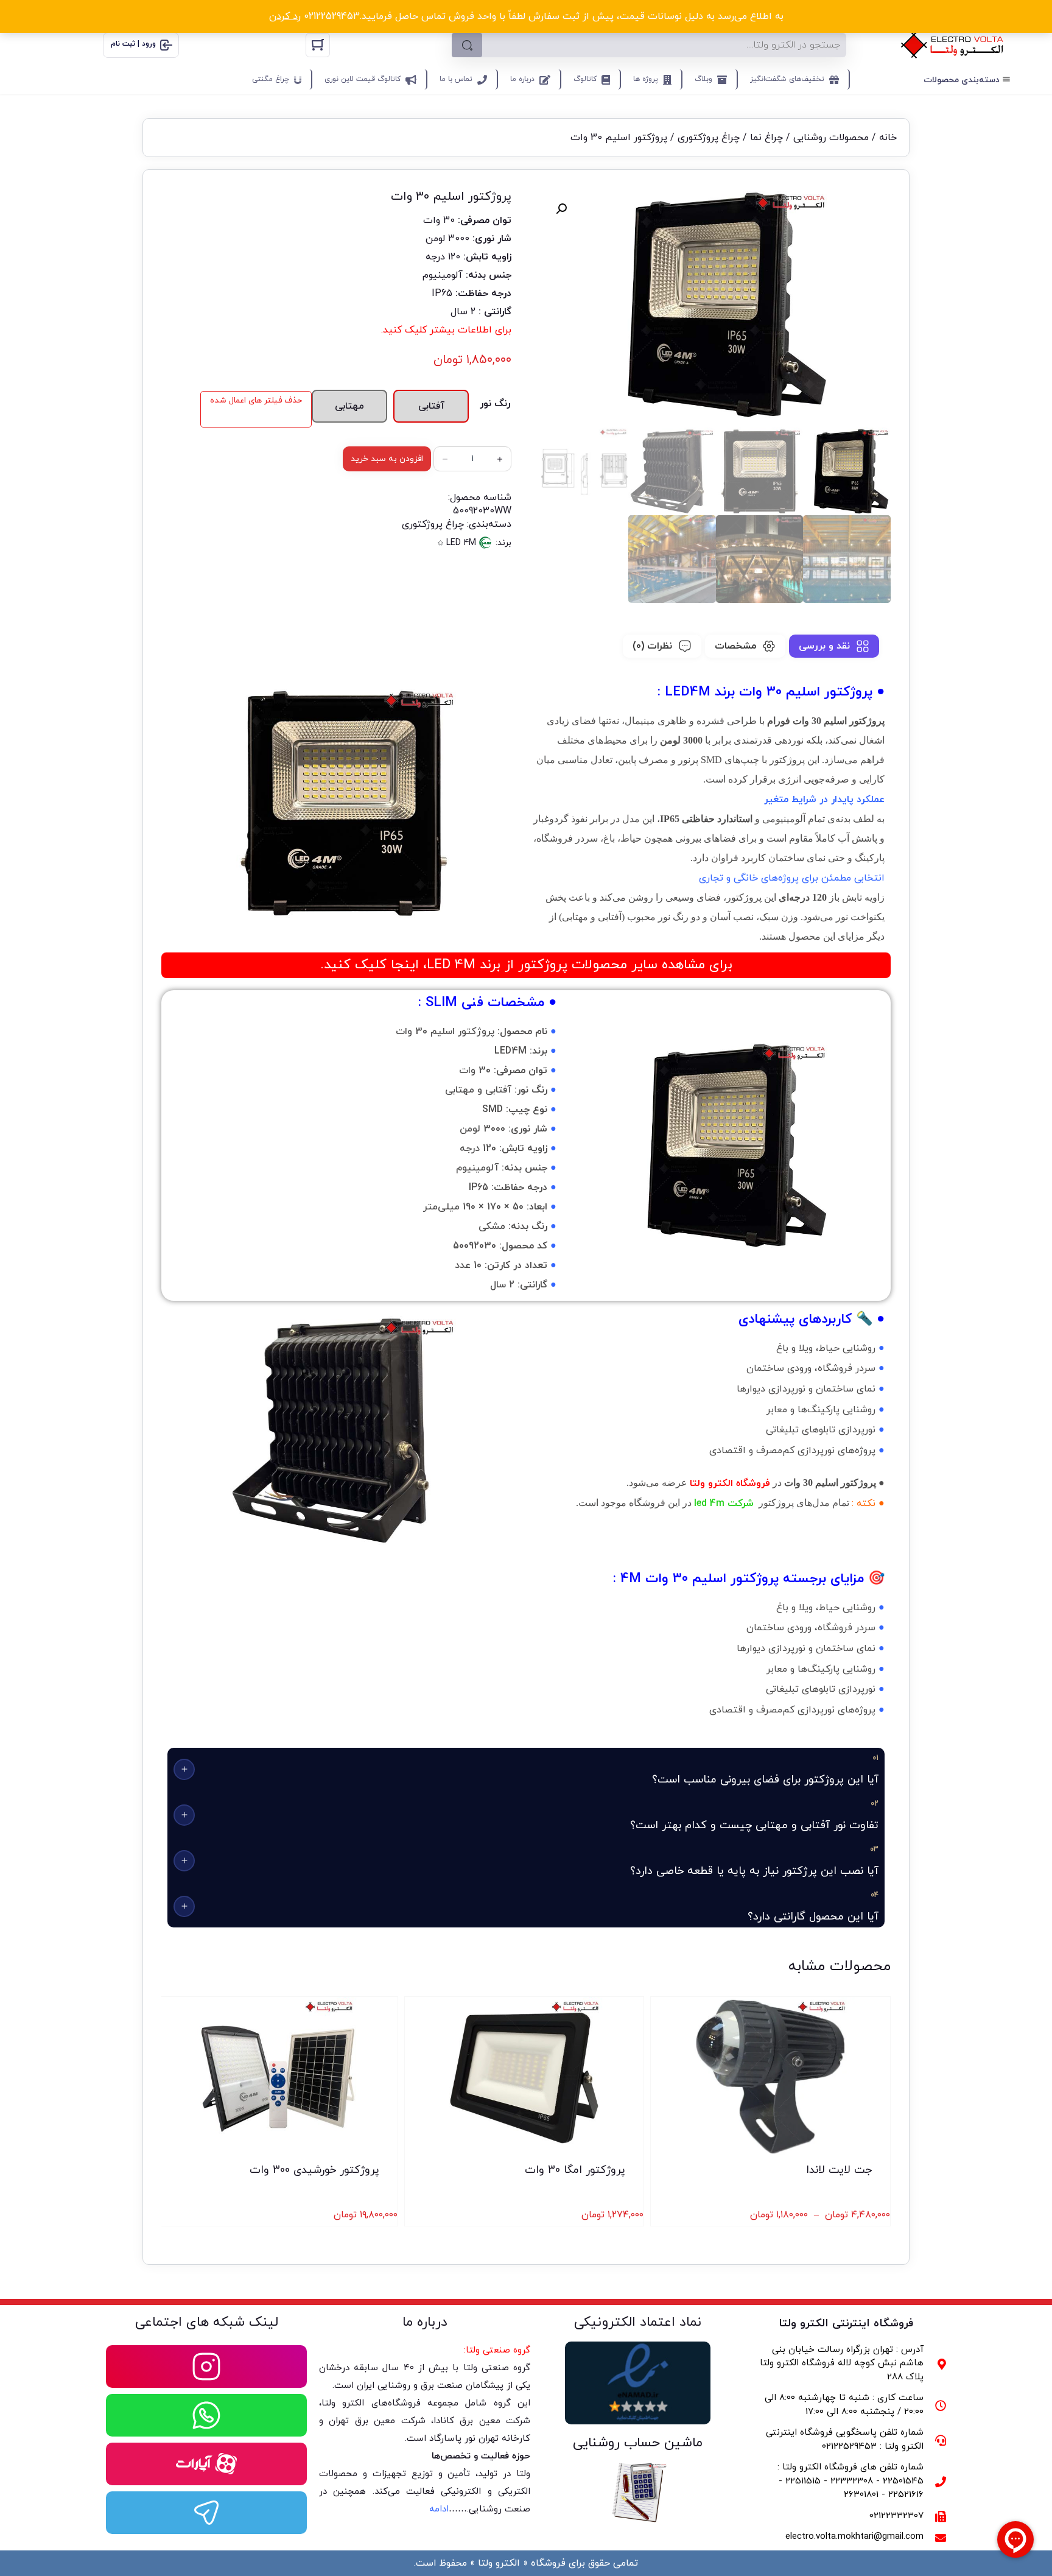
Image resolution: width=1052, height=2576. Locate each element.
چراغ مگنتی (271, 79)
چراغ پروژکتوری (709, 138)
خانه (888, 138)
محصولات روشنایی (831, 138)
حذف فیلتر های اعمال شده (256, 400)
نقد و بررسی (824, 646)
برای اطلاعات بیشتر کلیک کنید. (446, 330)
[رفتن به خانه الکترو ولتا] (952, 45)
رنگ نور (495, 404)
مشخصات (735, 646)
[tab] (834, 646)
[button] (561, 209)
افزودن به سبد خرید (387, 459)
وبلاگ (703, 79)
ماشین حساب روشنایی (638, 2443)
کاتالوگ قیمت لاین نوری (363, 79)
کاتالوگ (585, 79)
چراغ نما (766, 138)
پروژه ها (646, 79)
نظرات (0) (652, 646)
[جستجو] (467, 45)
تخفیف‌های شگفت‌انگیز (787, 79)
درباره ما (522, 79)
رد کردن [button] (285, 16)
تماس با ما (456, 79)
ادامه (439, 2509)
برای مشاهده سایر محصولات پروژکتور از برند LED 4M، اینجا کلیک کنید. (526, 965)
